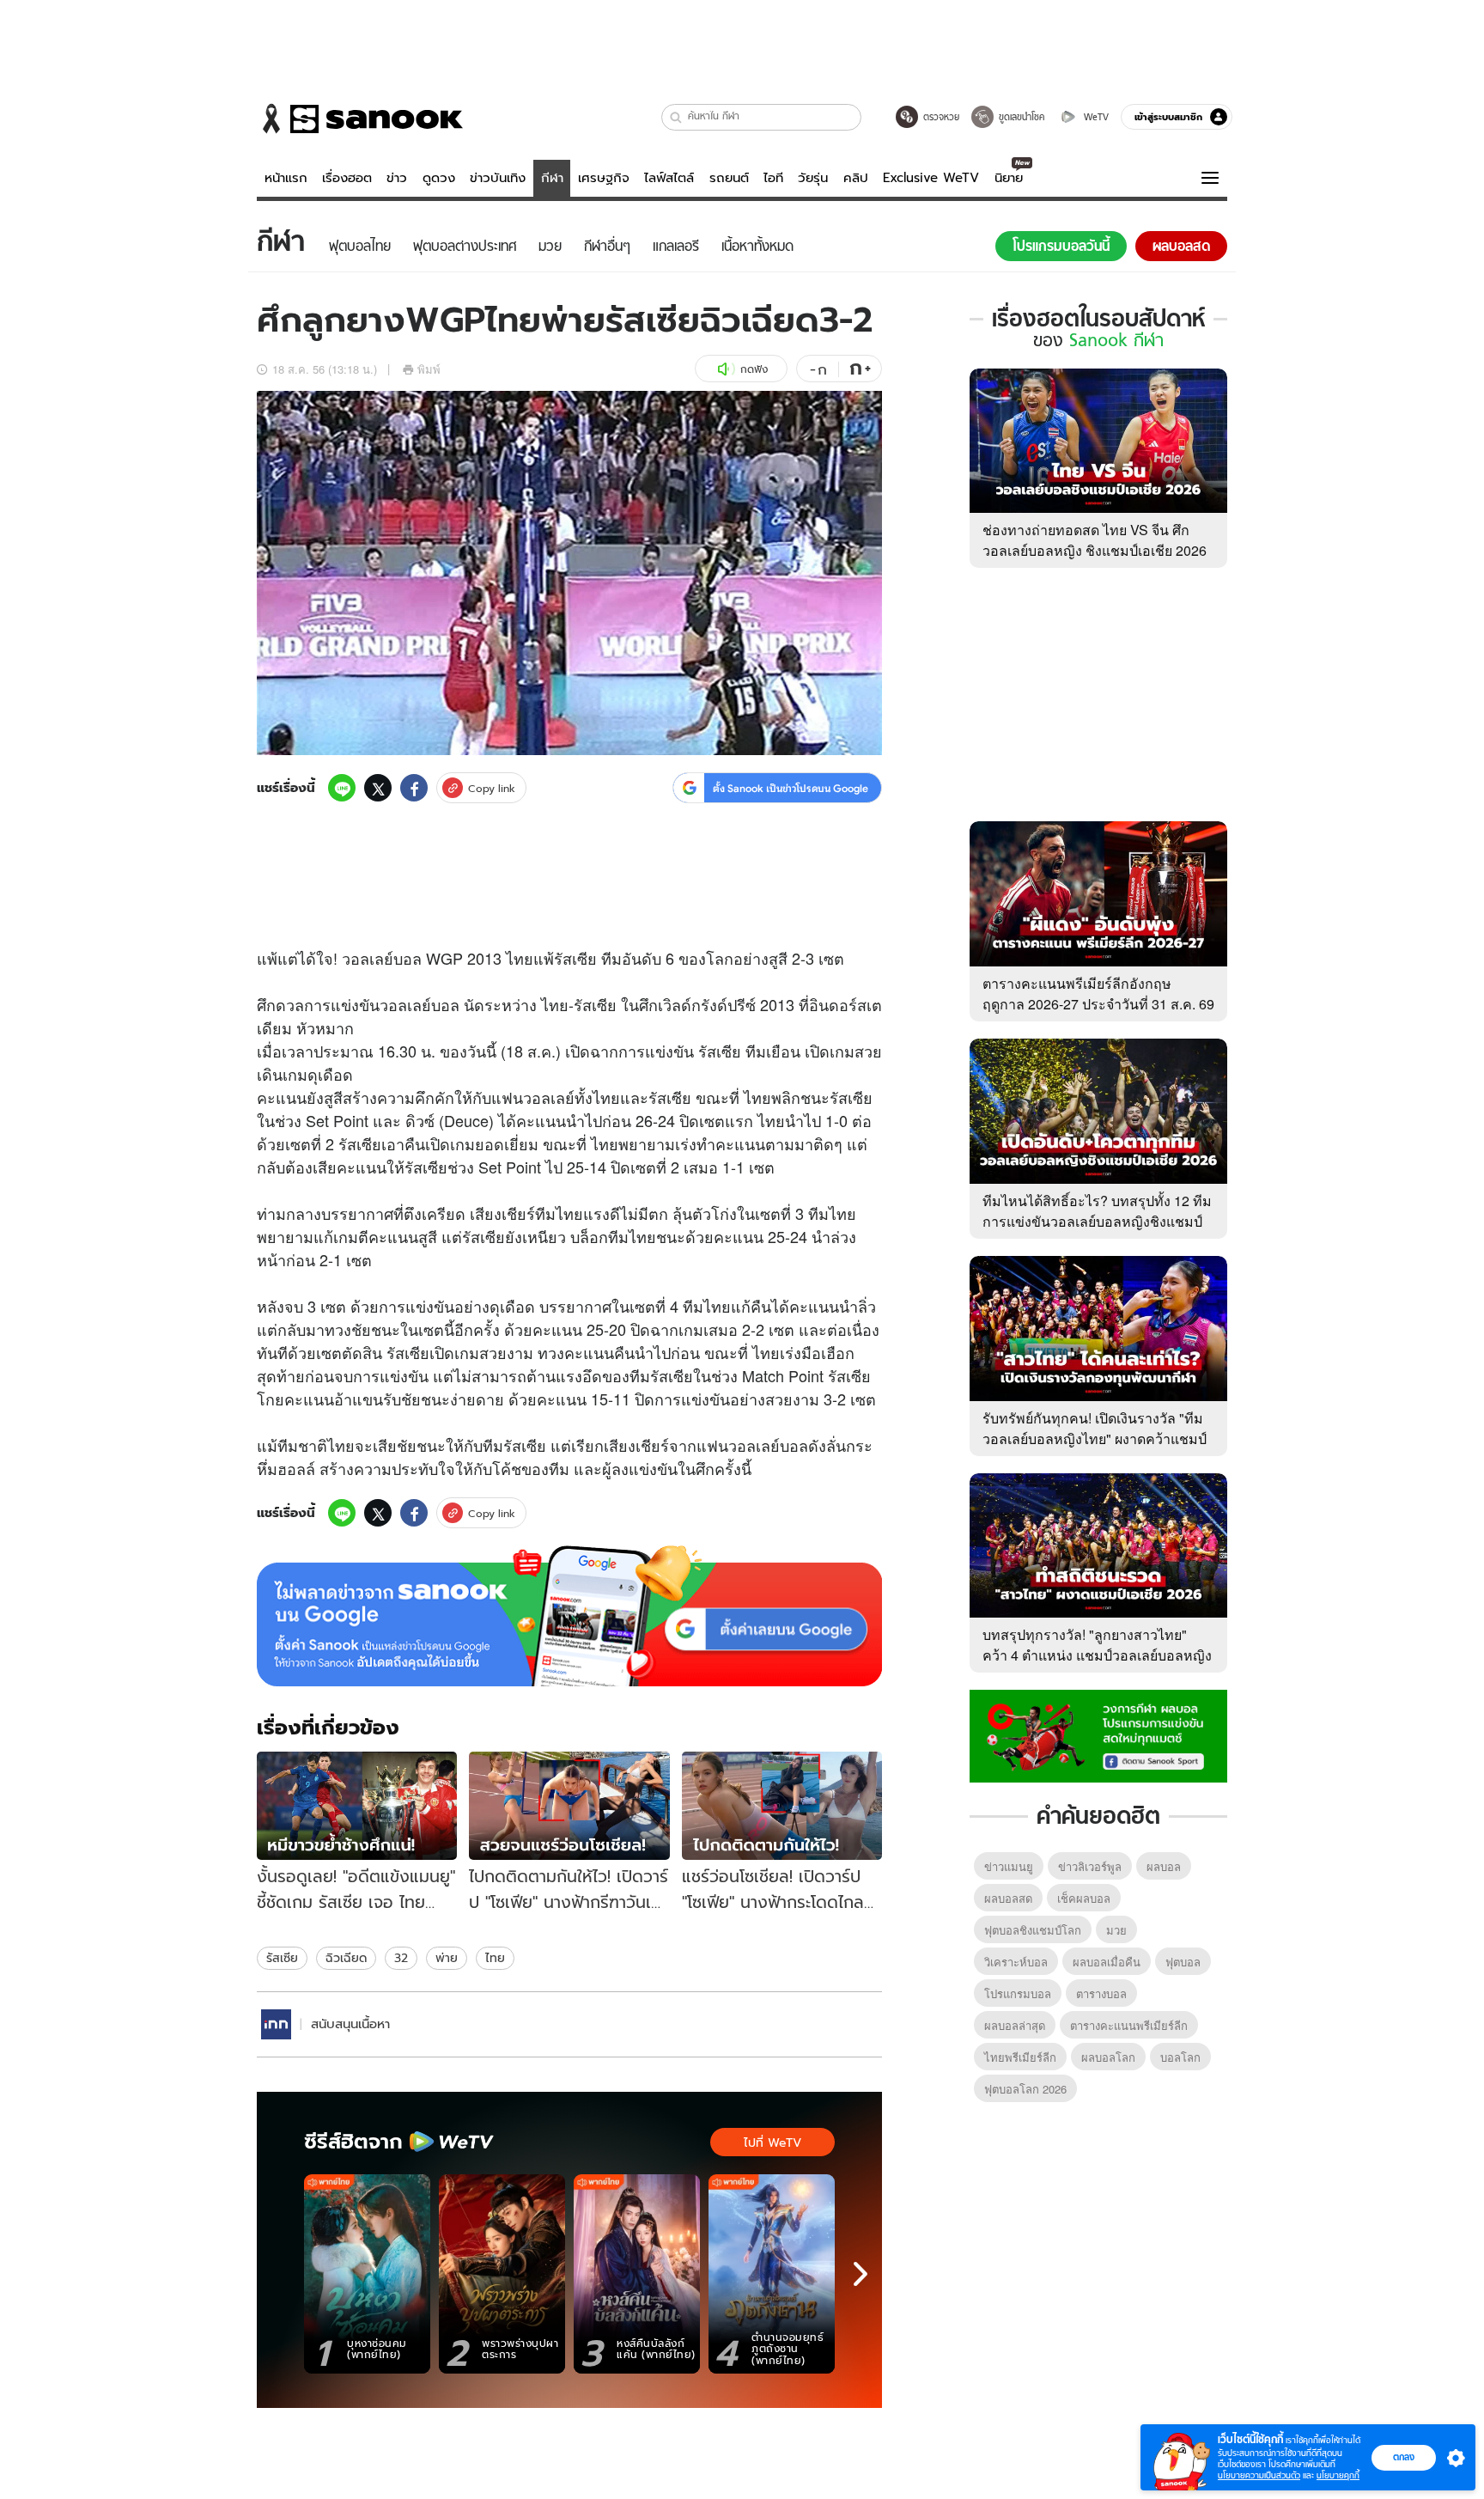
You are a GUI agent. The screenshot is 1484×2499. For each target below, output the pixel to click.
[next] (861, 2274)
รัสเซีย (282, 1958)
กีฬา (552, 178)
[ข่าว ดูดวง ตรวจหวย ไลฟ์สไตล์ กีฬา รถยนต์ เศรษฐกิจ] (360, 119)
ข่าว (397, 178)
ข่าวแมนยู (1009, 1866)
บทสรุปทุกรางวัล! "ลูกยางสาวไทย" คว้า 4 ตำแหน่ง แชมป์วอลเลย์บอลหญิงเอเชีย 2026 (1097, 1655)
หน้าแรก (286, 178)
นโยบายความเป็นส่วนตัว (1259, 2475)
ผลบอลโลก (1108, 2057)
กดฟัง (754, 369)
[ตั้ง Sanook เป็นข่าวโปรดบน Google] (569, 1616)
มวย (1116, 1930)
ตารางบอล (1101, 1993)
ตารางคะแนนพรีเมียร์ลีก (1129, 2025)
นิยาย (1009, 178)
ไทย (495, 1958)
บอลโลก (1180, 2057)
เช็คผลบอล (1084, 1898)
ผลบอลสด (1008, 1898)
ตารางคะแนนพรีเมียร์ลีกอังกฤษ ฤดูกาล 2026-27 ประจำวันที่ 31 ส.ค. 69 (1098, 994)
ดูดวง (439, 178)
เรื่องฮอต (347, 178)
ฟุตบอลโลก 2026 (1025, 2089)
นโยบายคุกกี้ (1338, 2475)
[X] (378, 788)
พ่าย (447, 1958)
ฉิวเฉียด (346, 1958)
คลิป (856, 178)
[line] (342, 788)
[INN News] (276, 2024)
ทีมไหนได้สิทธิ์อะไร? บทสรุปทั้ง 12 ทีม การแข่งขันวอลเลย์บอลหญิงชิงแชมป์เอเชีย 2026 (1097, 1221)
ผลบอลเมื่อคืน (1107, 1962)
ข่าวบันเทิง (498, 178)
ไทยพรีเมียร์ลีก (1020, 2057)
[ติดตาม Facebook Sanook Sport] (1098, 1734)
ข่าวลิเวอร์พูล (1090, 1866)
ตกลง (1404, 2457)
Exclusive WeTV (931, 178)
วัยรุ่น (813, 178)
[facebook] (414, 788)
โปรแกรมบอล (1018, 1993)
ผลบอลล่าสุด (1015, 2025)
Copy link (492, 788)
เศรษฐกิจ (604, 178)
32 (401, 1958)
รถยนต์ (729, 178)
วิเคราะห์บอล (1016, 1962)
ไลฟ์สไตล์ (669, 178)
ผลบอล (1164, 1866)
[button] (676, 117)
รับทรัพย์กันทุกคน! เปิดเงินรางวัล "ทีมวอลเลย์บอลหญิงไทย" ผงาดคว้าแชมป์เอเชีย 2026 (1095, 1438)
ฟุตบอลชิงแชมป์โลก (1033, 1930)
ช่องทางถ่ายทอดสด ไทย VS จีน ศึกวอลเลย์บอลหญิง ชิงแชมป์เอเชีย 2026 (1095, 540)
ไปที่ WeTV (772, 2142)
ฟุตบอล (1183, 1962)
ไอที (773, 178)
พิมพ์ (429, 369)
